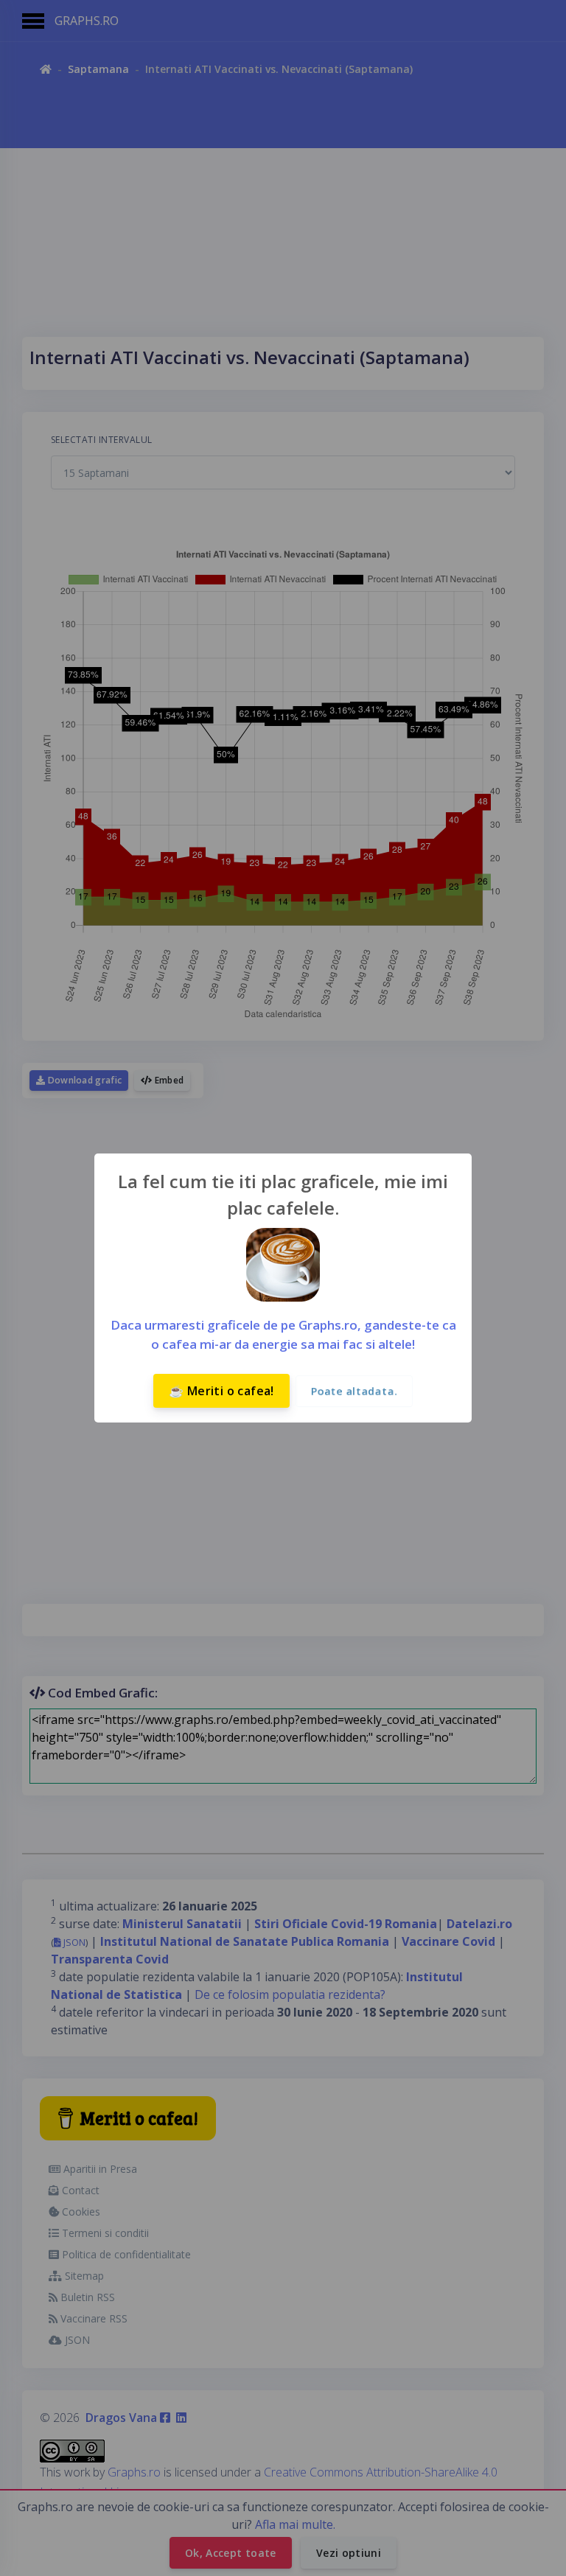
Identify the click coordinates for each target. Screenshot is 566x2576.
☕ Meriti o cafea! (221, 1391)
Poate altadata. (354, 1391)
